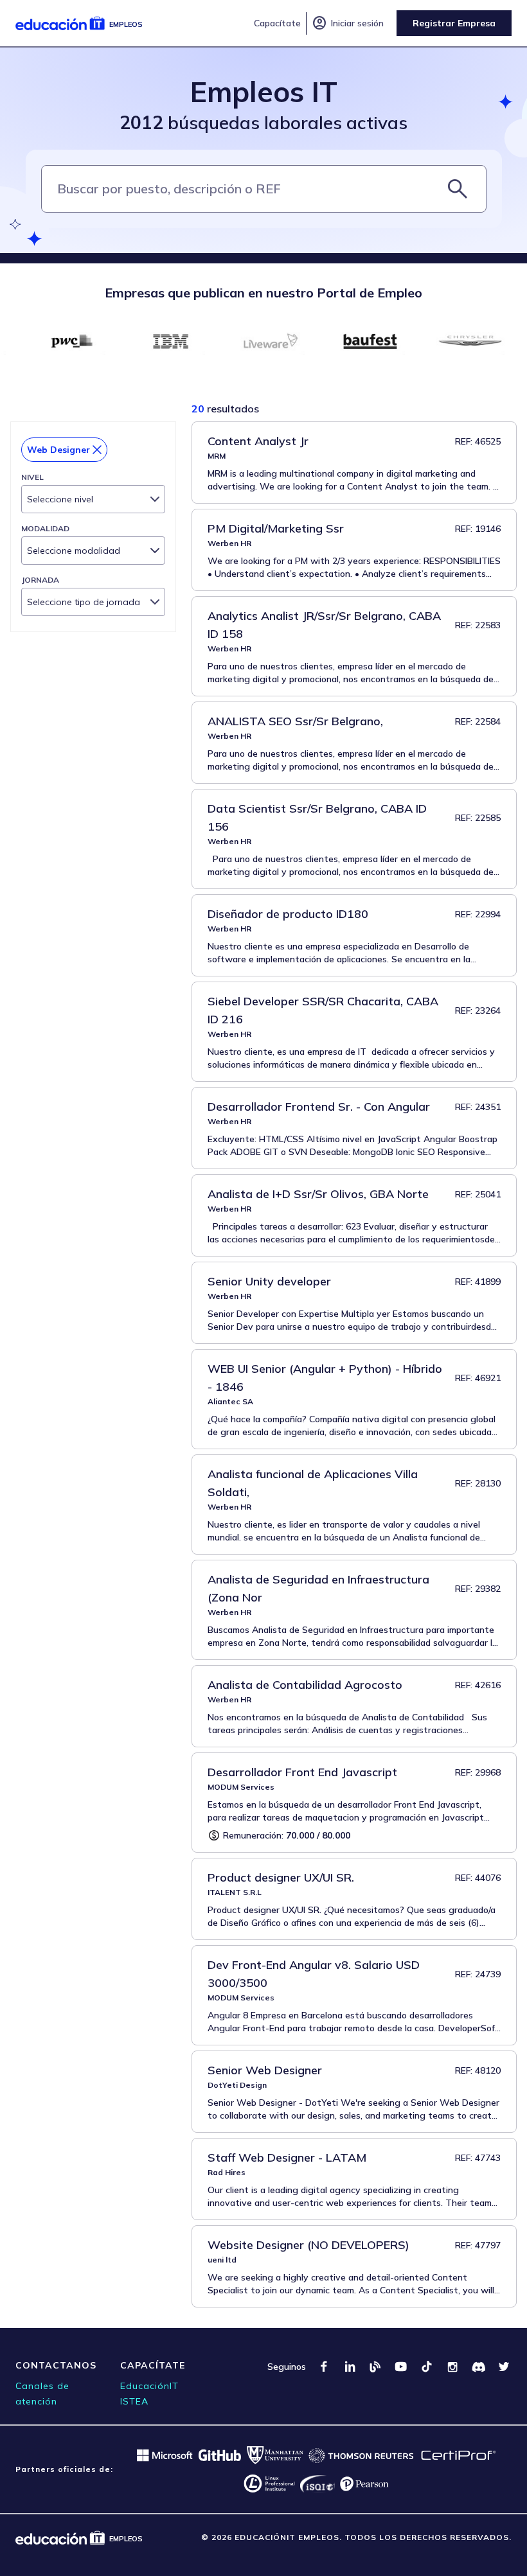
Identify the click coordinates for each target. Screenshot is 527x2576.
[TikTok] (427, 2367)
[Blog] (375, 2367)
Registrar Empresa (454, 23)
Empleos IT (264, 92)
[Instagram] (452, 2367)
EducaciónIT (149, 2386)
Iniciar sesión (348, 23)
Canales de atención (42, 2394)
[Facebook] (324, 2367)
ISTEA (134, 2401)
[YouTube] (401, 2367)
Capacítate (277, 23)
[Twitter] (504, 2367)
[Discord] (478, 2367)
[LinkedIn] (350, 2367)
